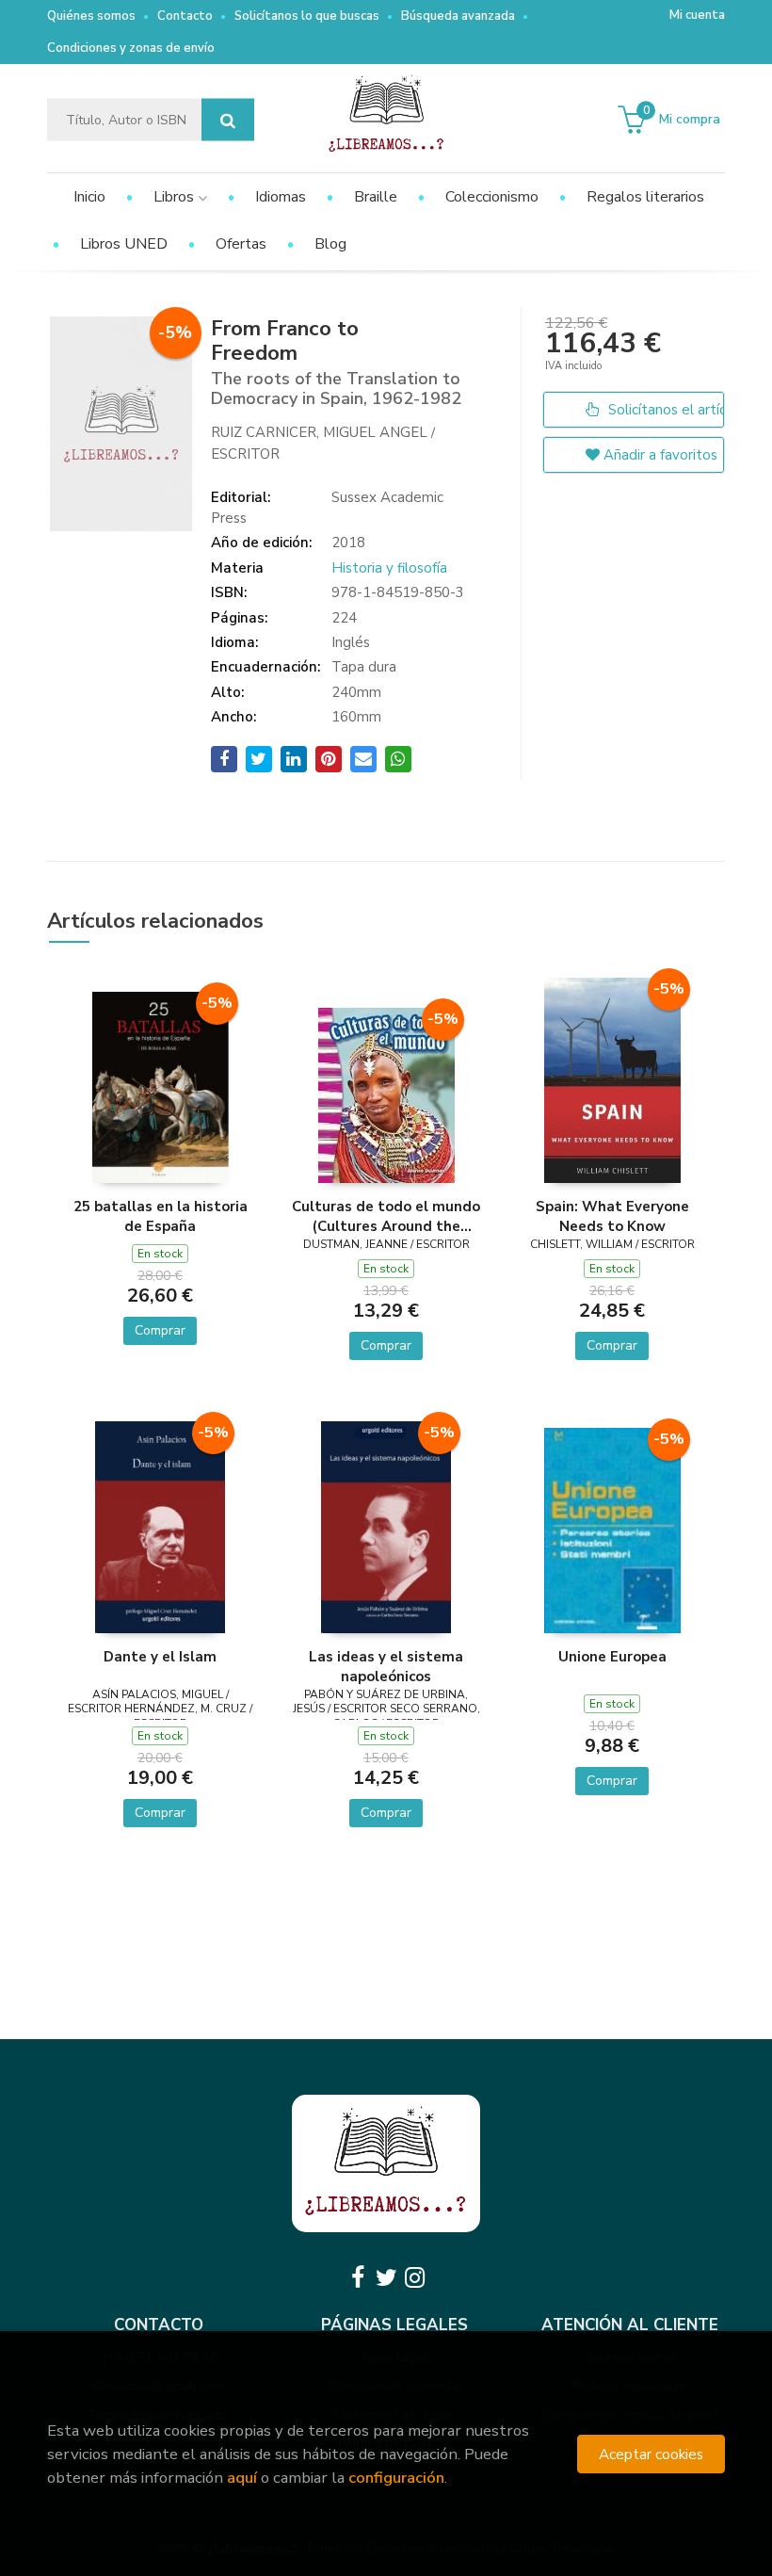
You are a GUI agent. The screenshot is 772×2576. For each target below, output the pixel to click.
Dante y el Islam (160, 1657)
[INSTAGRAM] (414, 2277)
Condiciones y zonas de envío (131, 48)
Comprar (160, 1330)
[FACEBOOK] (358, 2277)
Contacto (185, 16)
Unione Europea (612, 1657)
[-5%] (161, 1086)
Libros (176, 197)
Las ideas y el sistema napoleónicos (386, 1666)
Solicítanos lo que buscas (307, 16)
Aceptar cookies (651, 2454)
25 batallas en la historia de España (161, 1216)
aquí (242, 2478)
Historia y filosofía (389, 568)
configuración (396, 2478)
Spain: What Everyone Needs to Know (612, 1216)
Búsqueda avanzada (458, 16)
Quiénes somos (91, 16)
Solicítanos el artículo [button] (664, 410)
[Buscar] (228, 120)
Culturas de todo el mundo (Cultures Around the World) (386, 1216)
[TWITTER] (386, 2277)
